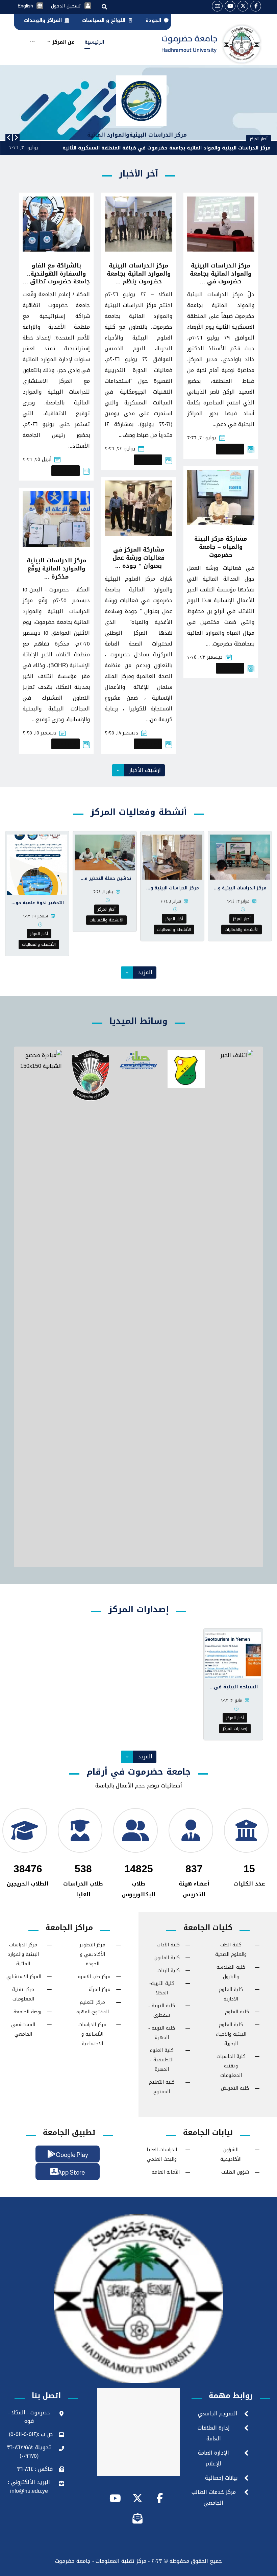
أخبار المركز (230, 449)
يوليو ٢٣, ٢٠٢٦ (120, 449)
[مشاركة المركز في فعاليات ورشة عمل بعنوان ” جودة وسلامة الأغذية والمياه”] (138, 508)
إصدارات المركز (235, 1729)
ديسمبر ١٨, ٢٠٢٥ (121, 733)
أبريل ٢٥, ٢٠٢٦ (37, 459)
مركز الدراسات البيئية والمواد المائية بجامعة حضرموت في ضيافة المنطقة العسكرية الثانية (167, 148)
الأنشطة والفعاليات (242, 930)
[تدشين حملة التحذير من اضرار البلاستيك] (105, 852)
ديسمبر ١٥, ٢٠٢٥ (40, 733)
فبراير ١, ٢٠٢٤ (171, 901)
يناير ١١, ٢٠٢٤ (103, 892)
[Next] (16, 138)
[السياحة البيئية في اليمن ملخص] (233, 1655)
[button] (256, 6)
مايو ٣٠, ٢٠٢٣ (232, 1700)
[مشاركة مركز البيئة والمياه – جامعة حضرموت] (221, 498)
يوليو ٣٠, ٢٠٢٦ (202, 438)
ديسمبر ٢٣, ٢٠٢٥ (205, 657)
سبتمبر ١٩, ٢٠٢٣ (35, 916)
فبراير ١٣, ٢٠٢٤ (238, 901)
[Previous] (9, 138)
